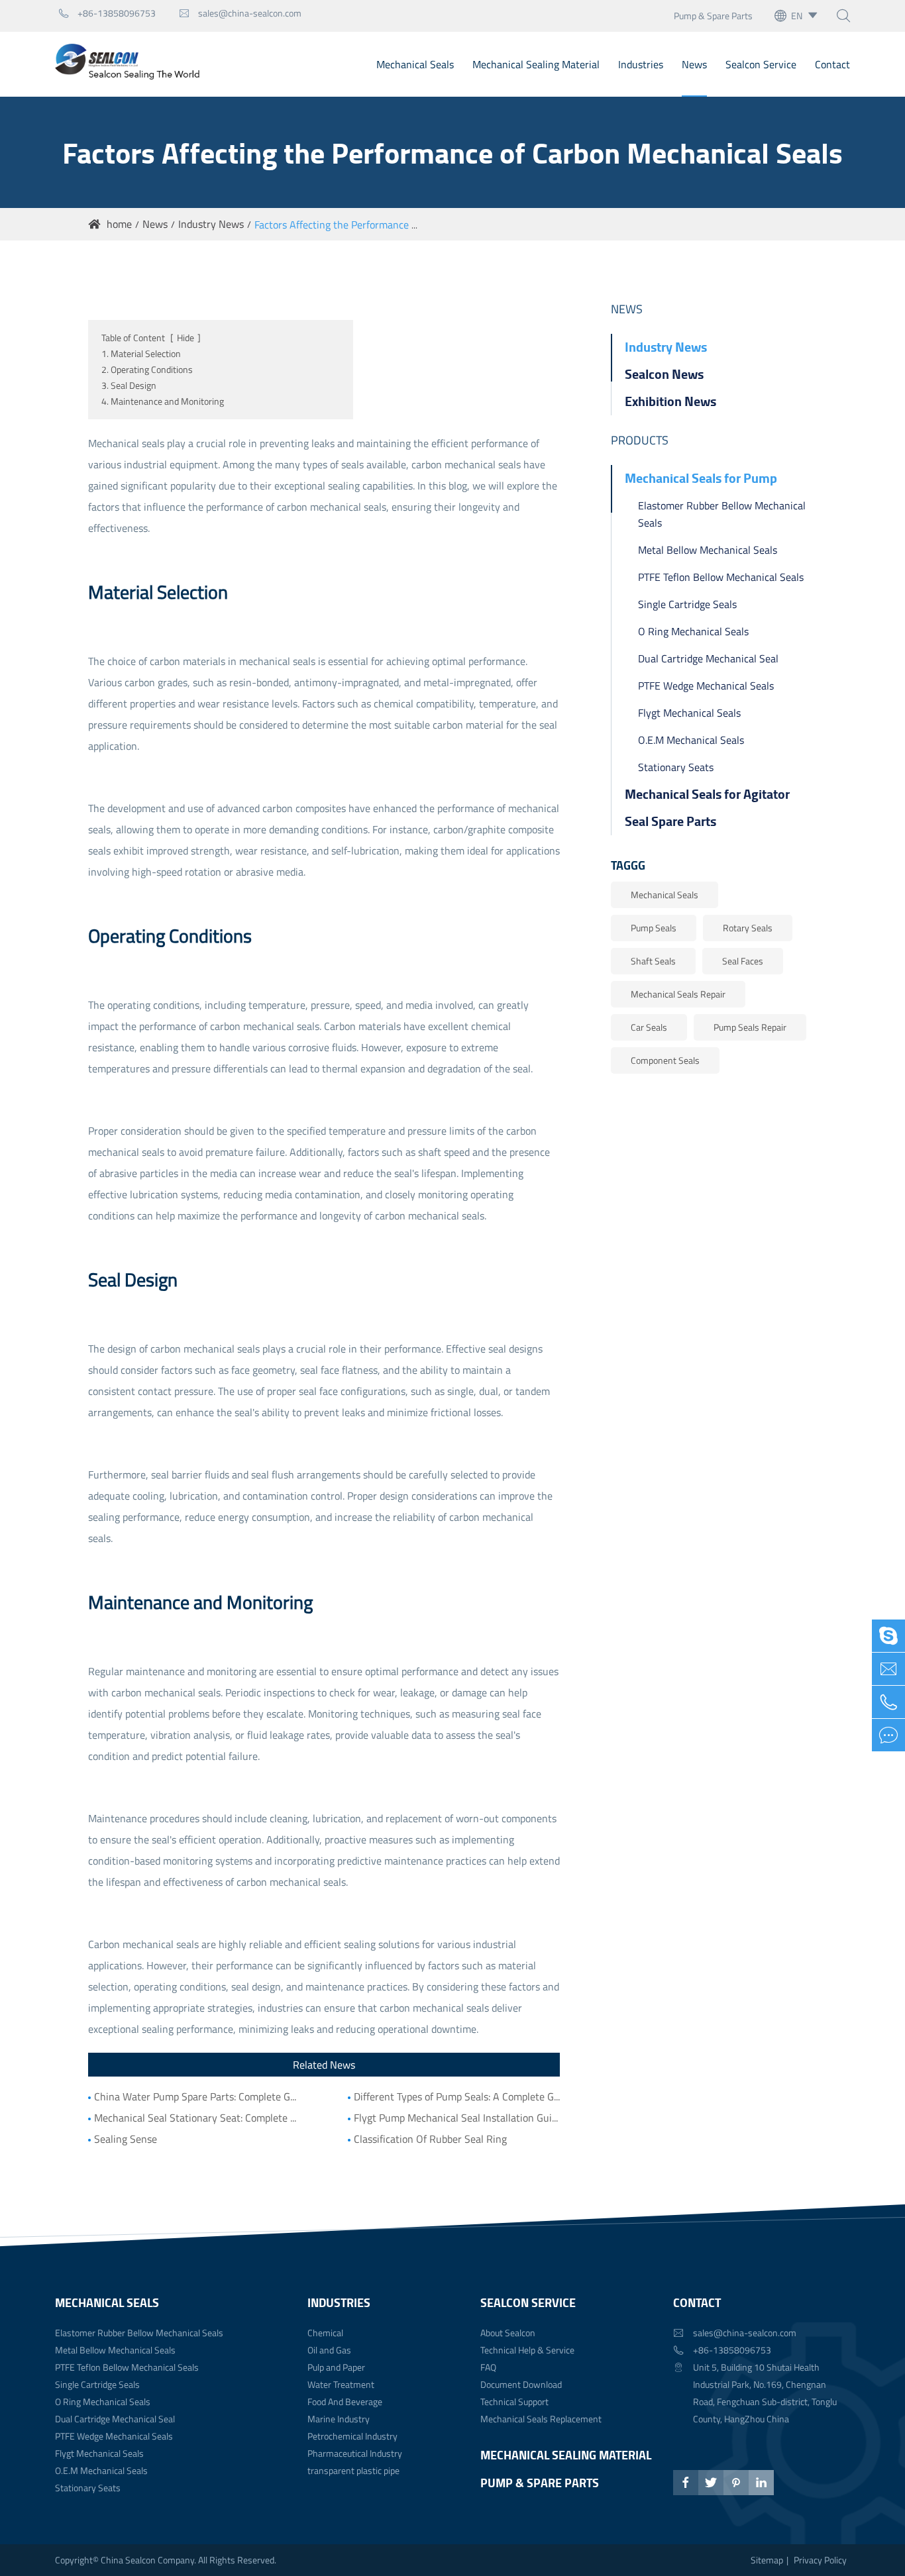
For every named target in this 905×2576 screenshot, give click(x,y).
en (797, 16)
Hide (186, 337)
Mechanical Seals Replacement (541, 2419)
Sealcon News (664, 374)
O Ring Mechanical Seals (693, 631)
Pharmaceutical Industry (355, 2453)
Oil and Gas (329, 2350)
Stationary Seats (676, 767)
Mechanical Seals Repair (678, 994)
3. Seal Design (129, 385)
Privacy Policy (820, 2560)
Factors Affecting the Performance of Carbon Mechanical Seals (395, 225)
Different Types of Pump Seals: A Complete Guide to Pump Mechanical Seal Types (457, 2096)
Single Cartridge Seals (687, 604)
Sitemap (767, 2560)
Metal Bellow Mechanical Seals (708, 550)
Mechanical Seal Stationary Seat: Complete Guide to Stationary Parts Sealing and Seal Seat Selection (197, 2118)
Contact (832, 64)
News (694, 64)
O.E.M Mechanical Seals (691, 740)
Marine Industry (339, 2419)
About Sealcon (508, 2333)
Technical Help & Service (527, 2350)
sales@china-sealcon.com (240, 13)
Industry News (211, 224)
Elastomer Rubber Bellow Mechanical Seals (722, 514)
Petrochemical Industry (352, 2436)
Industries (641, 64)
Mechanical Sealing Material (536, 64)
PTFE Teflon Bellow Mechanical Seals (721, 577)
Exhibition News (670, 401)
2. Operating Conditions (147, 369)
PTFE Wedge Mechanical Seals (706, 686)
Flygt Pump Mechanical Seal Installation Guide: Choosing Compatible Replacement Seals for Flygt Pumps (457, 2118)
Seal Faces (743, 961)
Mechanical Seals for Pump (701, 478)
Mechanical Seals (415, 64)
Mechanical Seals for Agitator (707, 794)
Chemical (325, 2333)
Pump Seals (654, 928)
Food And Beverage (345, 2401)
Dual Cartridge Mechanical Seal (708, 658)
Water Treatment (341, 2384)
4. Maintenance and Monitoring (163, 401)
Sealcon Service (761, 64)
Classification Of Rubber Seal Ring (430, 2139)
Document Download (521, 2384)
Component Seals (665, 1060)
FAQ (488, 2367)
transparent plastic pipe (353, 2470)
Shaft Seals (653, 961)
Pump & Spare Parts (713, 16)
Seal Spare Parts (670, 821)
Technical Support (514, 2401)
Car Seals (649, 1027)
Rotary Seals (748, 928)
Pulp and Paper (336, 2367)
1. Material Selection (141, 353)
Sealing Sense (126, 2139)
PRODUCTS (640, 440)
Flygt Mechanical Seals (689, 713)
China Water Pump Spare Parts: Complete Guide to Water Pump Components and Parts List (197, 2096)
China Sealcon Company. (149, 2560)
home (119, 224)
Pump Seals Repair (750, 1027)
